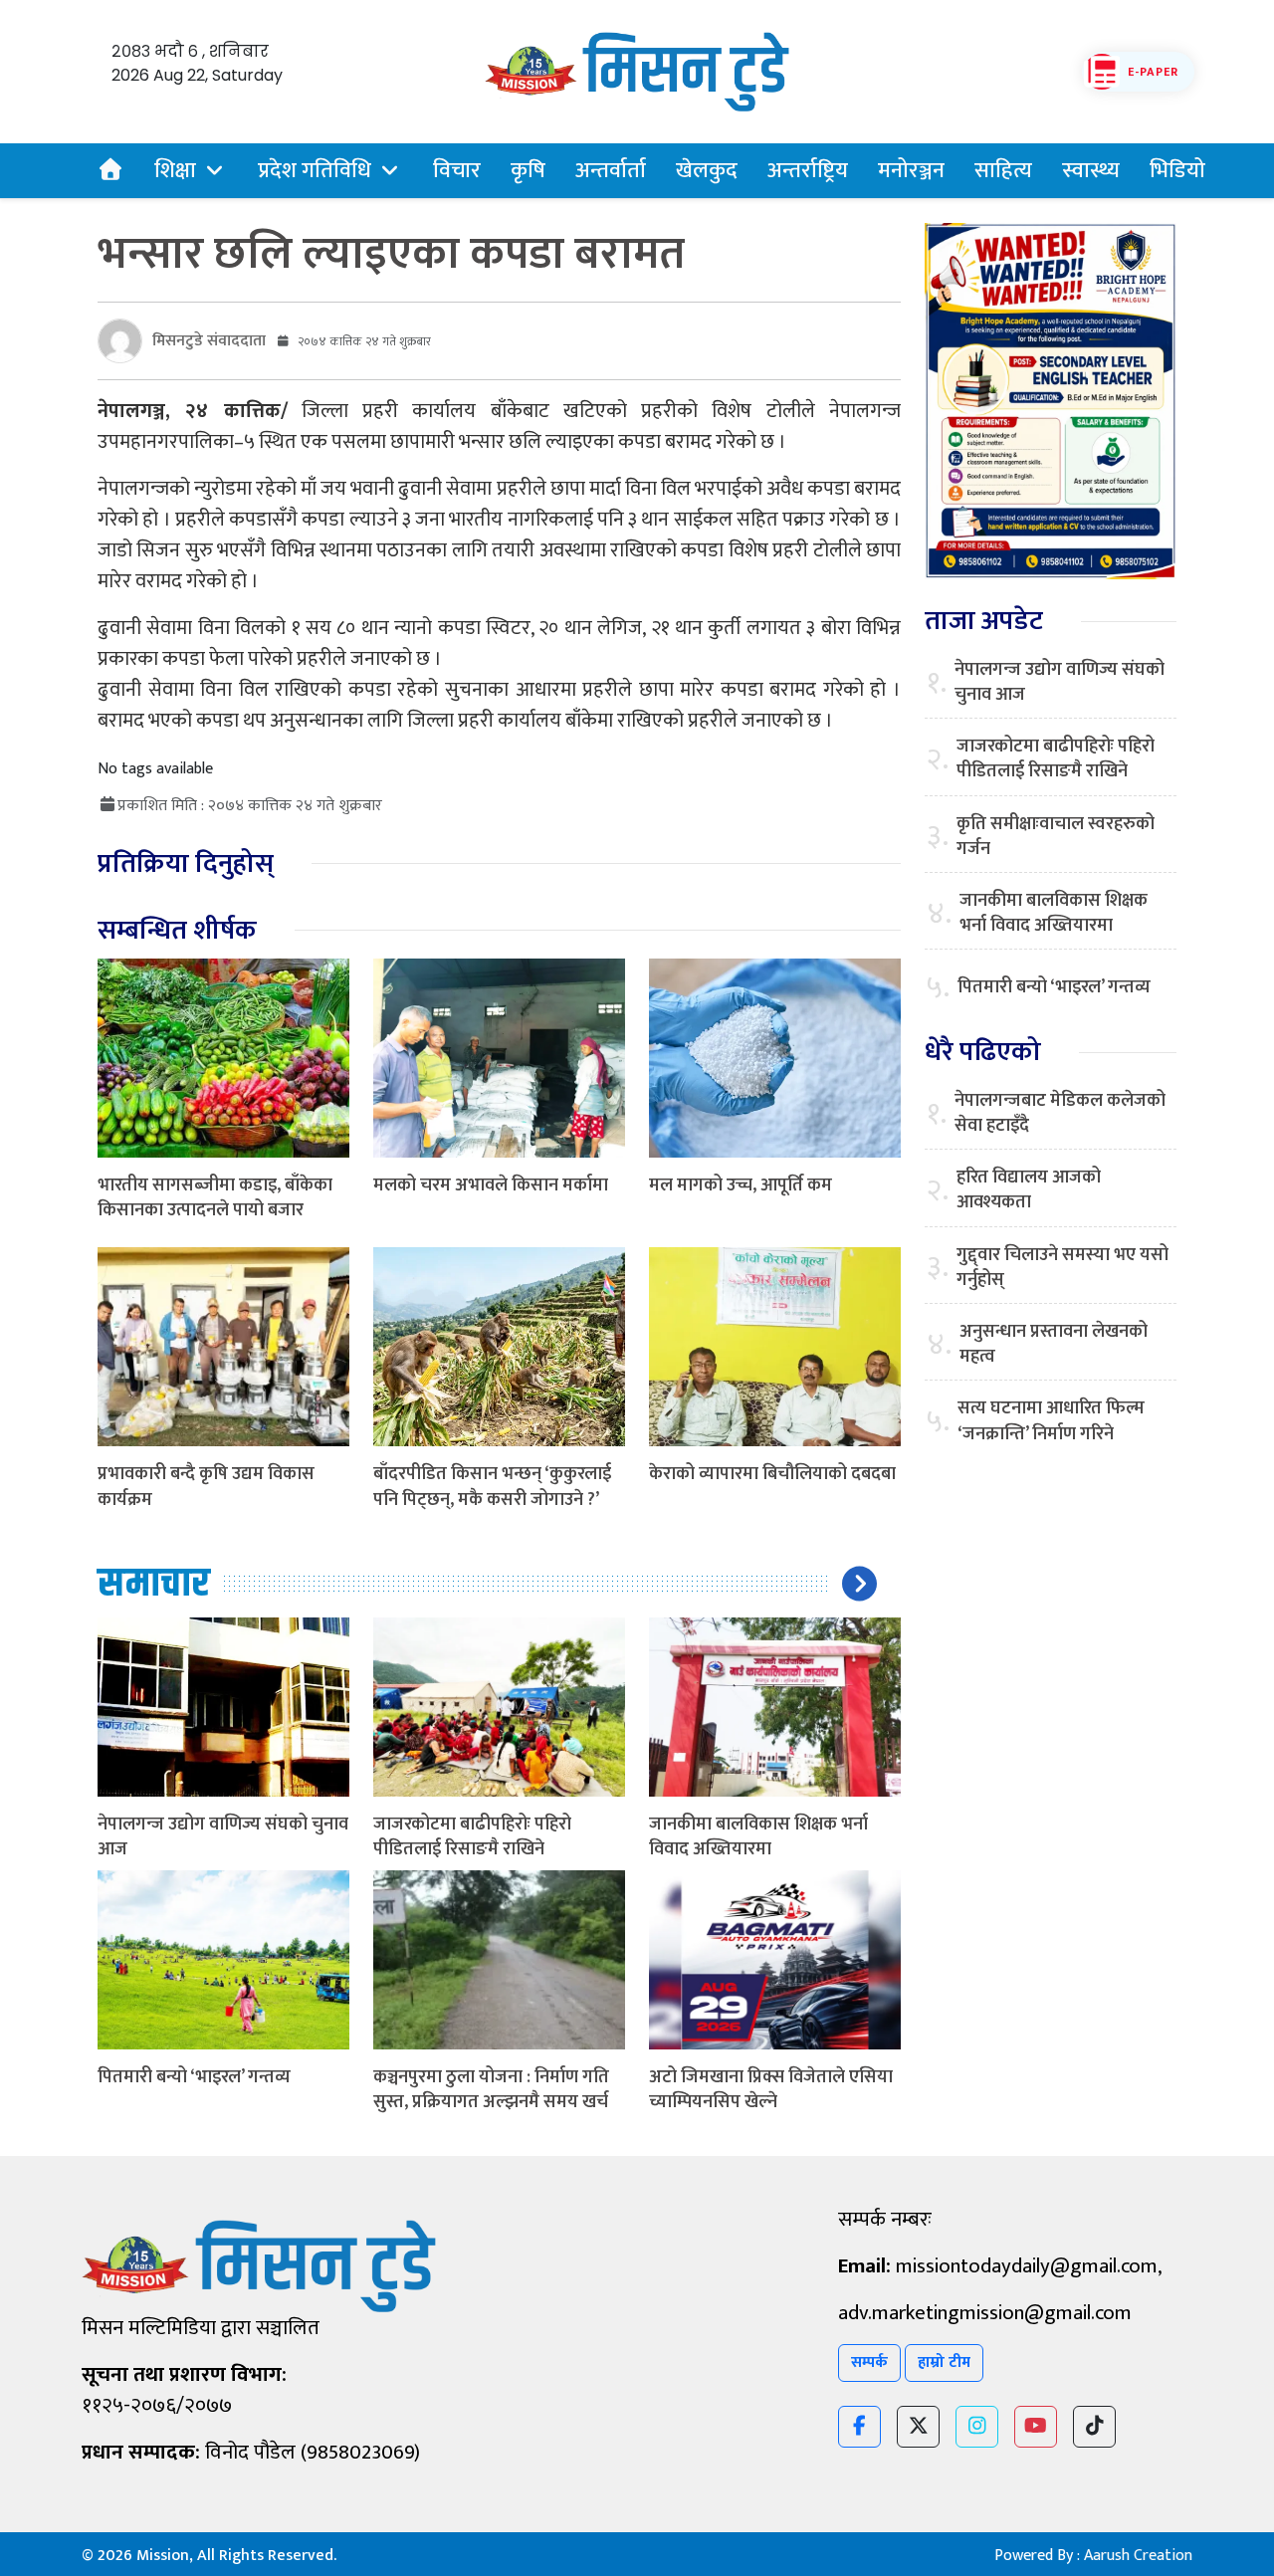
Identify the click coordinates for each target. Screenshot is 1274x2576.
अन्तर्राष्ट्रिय (808, 171)
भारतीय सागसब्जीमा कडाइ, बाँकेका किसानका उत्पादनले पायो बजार (215, 1198)
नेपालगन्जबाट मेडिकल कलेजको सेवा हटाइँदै (1060, 1114)
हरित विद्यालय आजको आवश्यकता (1029, 1190)
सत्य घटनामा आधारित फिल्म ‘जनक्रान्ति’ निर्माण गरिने (1051, 1421)
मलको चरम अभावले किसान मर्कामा (491, 1185)
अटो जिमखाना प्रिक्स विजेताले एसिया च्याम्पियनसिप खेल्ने (771, 2090)
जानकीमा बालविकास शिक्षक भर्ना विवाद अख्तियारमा (758, 1837)
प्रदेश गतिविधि (315, 171)
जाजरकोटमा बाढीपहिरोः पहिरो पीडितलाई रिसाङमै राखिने (472, 1837)
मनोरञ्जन (911, 171)
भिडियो (1177, 171)
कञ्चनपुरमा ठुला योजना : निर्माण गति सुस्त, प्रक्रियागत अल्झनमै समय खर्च (491, 2090)
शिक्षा (175, 171)
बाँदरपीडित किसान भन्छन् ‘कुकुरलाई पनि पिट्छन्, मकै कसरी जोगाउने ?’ (492, 1487)
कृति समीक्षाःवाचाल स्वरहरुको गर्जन (1056, 837)
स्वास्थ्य (1091, 171)
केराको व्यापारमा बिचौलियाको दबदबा (772, 1474)
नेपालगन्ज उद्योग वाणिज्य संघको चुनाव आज (223, 1837)
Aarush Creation (1138, 2556)
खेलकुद (707, 171)
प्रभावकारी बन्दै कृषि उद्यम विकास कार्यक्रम (206, 1487)
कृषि (528, 171)
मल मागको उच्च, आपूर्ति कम (741, 1185)
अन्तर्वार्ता (611, 171)
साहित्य (1003, 171)
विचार (457, 171)
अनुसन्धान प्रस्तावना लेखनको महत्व (1054, 1345)
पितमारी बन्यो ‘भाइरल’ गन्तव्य (194, 2077)
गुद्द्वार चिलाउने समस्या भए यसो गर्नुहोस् (1062, 1268)
